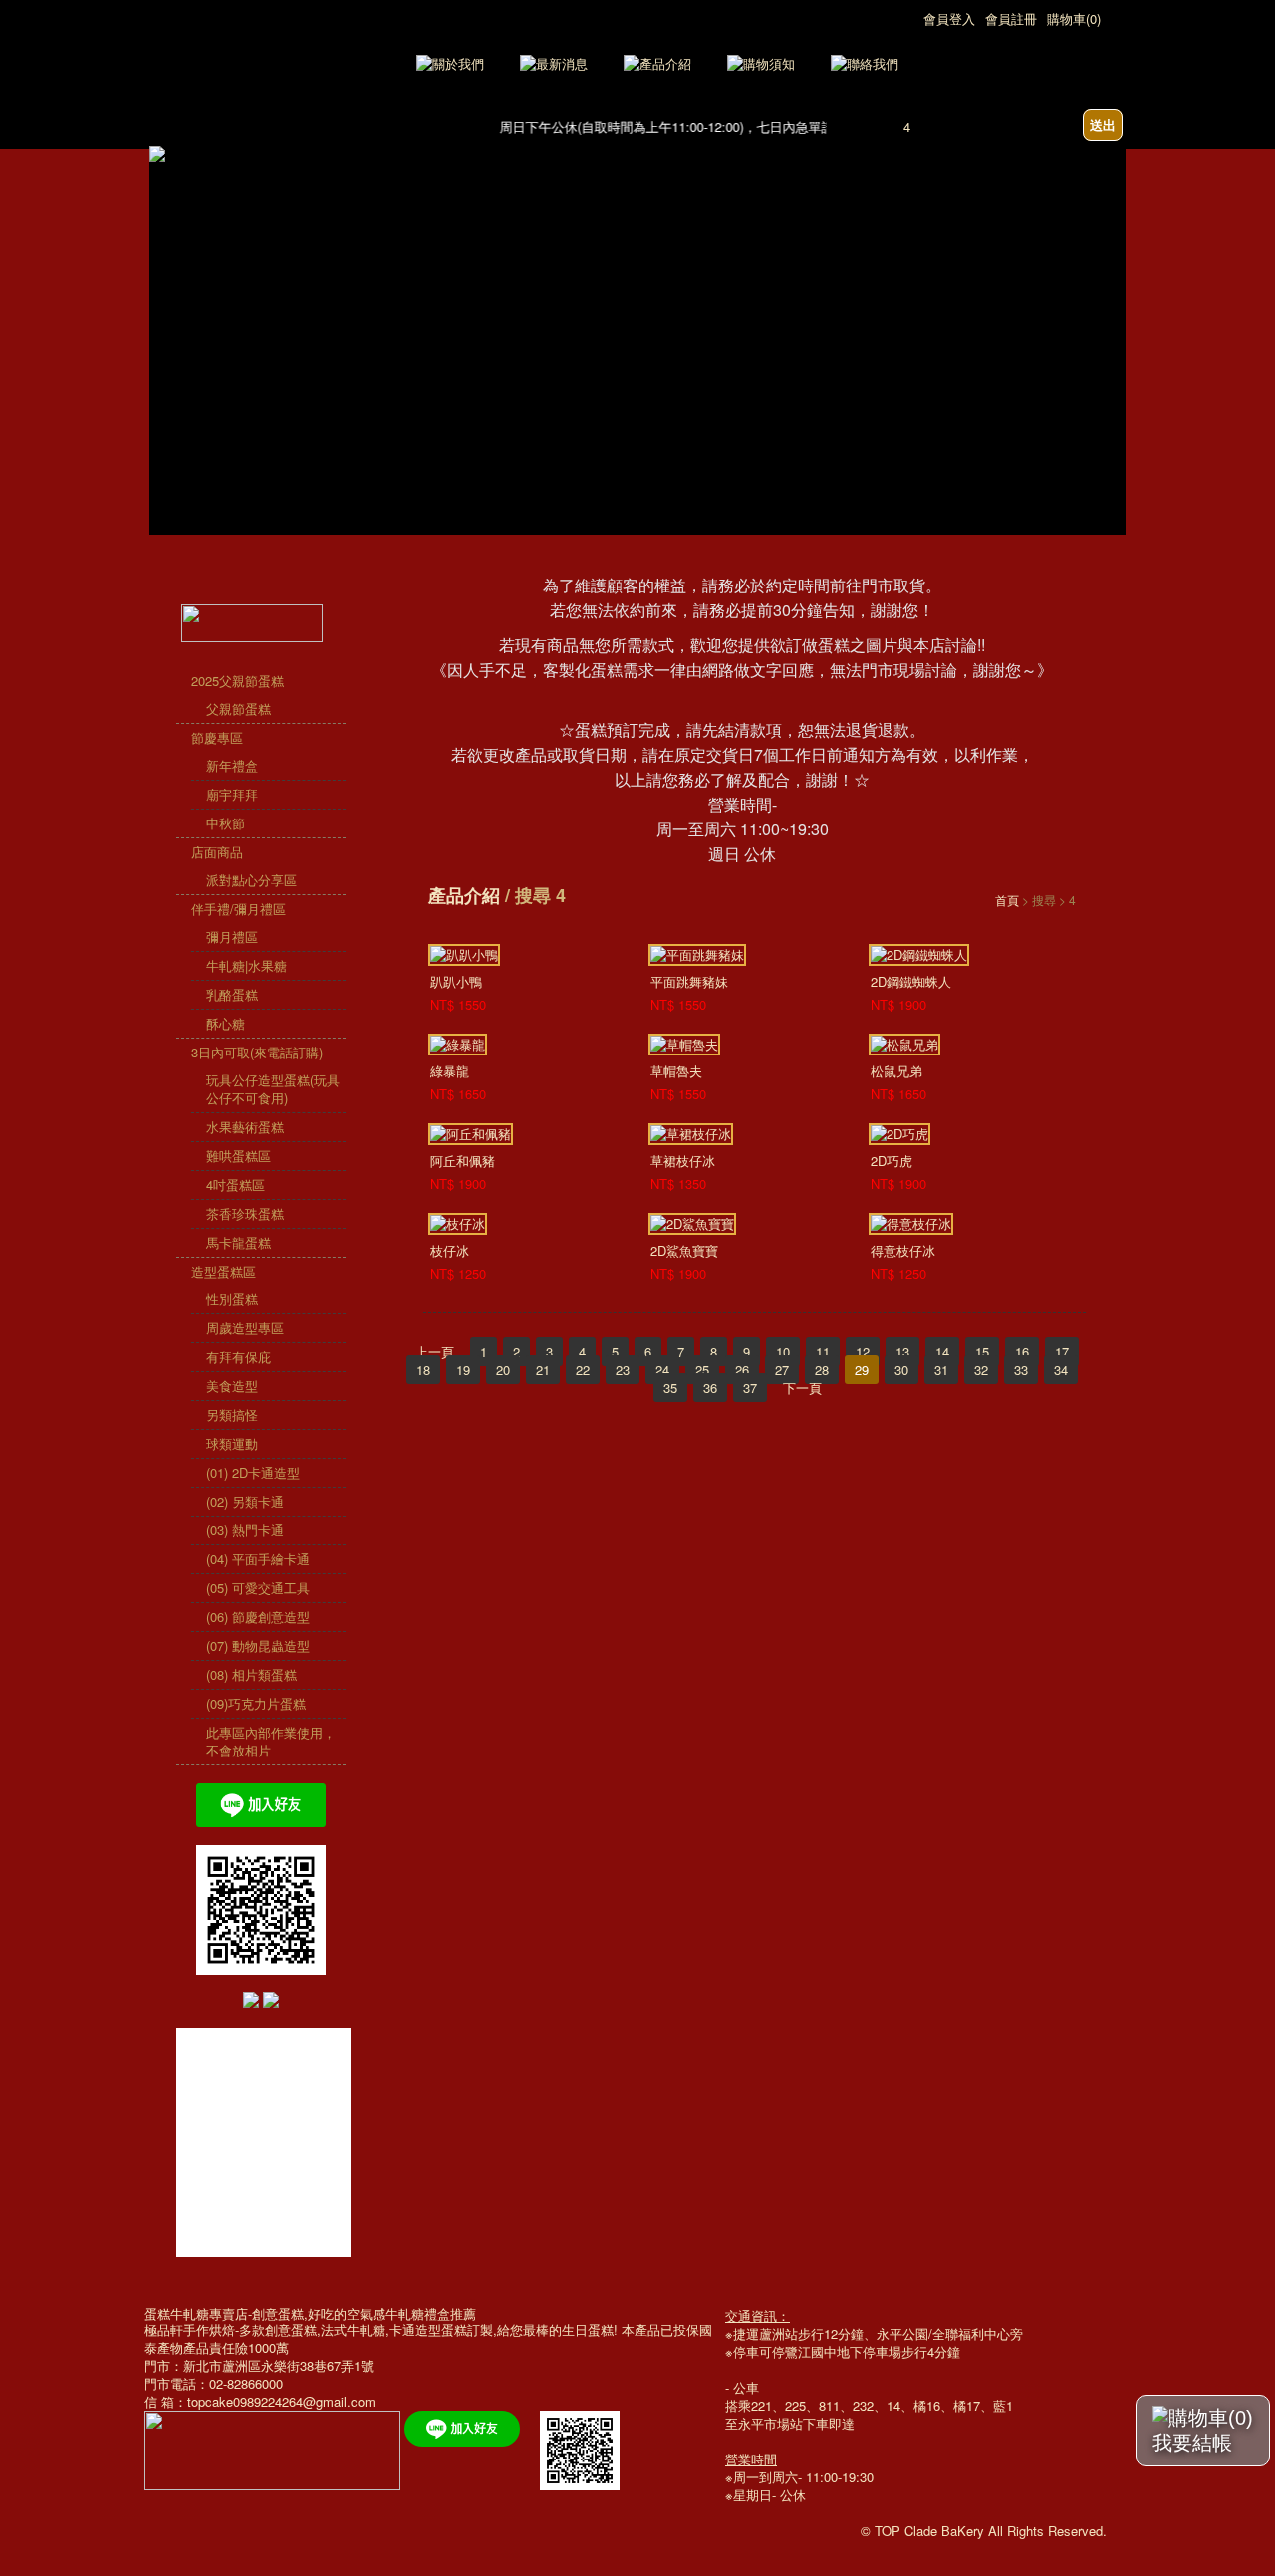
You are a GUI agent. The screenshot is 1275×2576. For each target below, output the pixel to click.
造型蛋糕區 (224, 1271)
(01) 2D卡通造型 (253, 1472)
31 (941, 1370)
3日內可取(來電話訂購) (257, 1052)
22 (583, 1370)
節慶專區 (217, 737)
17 (1062, 1352)
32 (981, 1370)
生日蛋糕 (588, 2330)
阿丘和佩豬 (463, 1161)
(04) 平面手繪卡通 (258, 1559)
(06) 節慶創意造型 (258, 1617)
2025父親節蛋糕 (238, 681)
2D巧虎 (892, 1161)
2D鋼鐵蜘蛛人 (911, 981)
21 (543, 1370)
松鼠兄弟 (896, 1071)
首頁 (1007, 900)
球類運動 (232, 1443)
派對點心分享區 (252, 880)
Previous (164, 283)
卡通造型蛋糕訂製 (441, 2330)
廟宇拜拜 (232, 794)
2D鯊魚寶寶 (684, 1250)
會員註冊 (1011, 18)
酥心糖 (226, 1023)
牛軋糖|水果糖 (247, 965)
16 (1022, 1352)
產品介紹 (464, 895)
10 (783, 1352)
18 (423, 1370)
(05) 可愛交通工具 (258, 1588)
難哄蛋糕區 (239, 1156)
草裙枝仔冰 (683, 1161)
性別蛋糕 (232, 1299)
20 (503, 1370)
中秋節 (226, 823)
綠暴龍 (450, 1071)
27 (782, 1370)
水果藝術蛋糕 (245, 1127)
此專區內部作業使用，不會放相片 (271, 1741)
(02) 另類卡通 (245, 1501)
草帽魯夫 (676, 1071)
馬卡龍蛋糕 (239, 1242)
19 (463, 1370)
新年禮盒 (232, 765)
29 (862, 1370)
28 (822, 1370)
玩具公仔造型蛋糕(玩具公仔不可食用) (273, 1089)
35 (670, 1388)
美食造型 (232, 1386)
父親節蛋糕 (239, 708)
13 (902, 1352)
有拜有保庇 (239, 1357)
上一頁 (435, 1352)
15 (982, 1352)
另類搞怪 (232, 1414)
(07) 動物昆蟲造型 (258, 1645)
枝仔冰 (450, 1250)
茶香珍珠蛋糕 (245, 1213)
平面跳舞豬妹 (689, 981)
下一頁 (802, 1388)
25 (702, 1370)
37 (750, 1388)
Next (1111, 283)
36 (710, 1388)
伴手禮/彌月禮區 (239, 909)
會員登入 (949, 18)
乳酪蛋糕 (232, 994)
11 (823, 1352)
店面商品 (217, 852)
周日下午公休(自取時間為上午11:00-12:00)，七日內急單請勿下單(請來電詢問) (708, 127)
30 (901, 1370)
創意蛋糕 (291, 2330)
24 (662, 1370)
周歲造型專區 (245, 1328)
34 (1061, 1370)
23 (623, 1370)
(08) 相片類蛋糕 (252, 1674)
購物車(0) (1074, 18)
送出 (1103, 125)
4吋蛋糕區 (236, 1184)
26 (742, 1370)
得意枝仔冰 (903, 1250)
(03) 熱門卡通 (245, 1530)
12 (863, 1352)
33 (1021, 1370)
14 (942, 1352)
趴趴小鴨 (456, 981)
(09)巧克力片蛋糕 (256, 1703)
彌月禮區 (232, 937)
